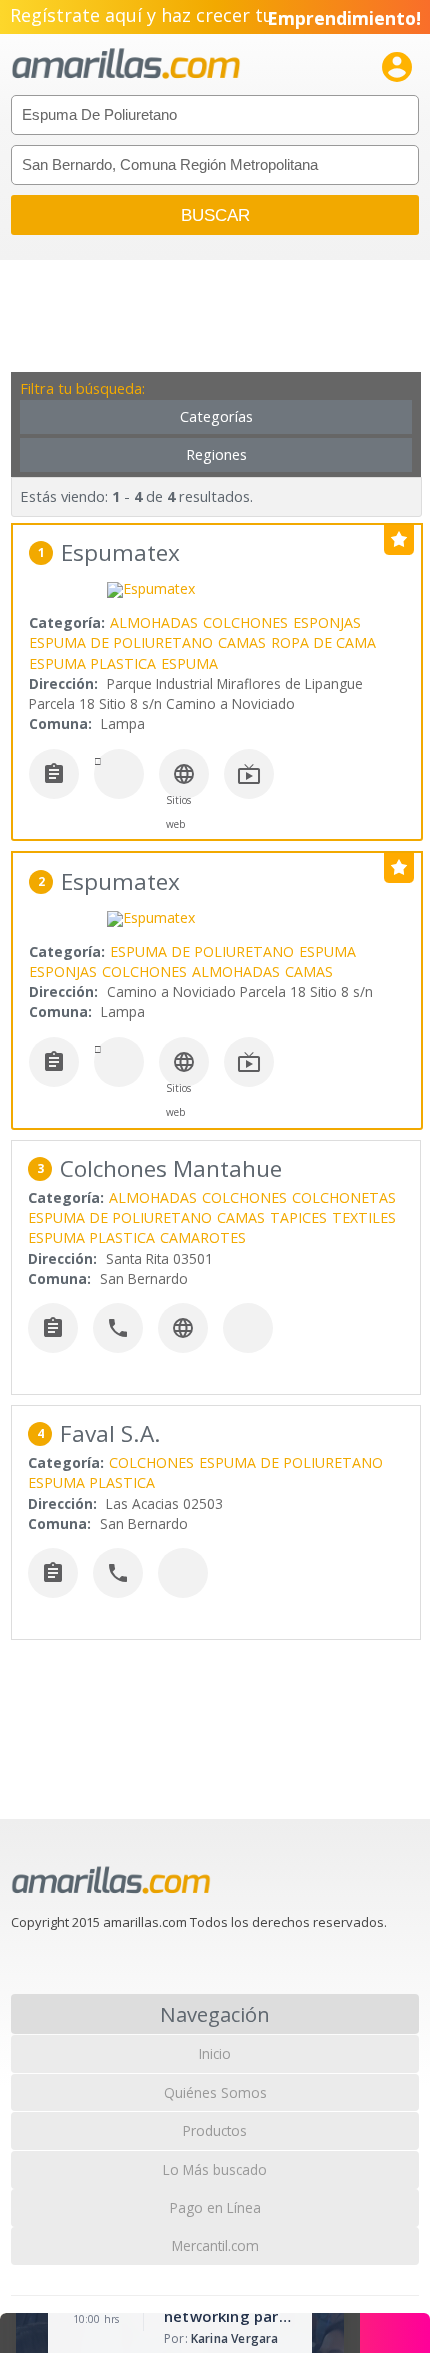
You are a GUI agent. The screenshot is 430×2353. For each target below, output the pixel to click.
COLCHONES (245, 622)
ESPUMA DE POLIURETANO (121, 642)
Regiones (216, 454)
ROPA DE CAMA (323, 642)
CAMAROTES (203, 1237)
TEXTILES (364, 1217)
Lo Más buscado (215, 2169)
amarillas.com (126, 64)
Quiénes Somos (215, 2092)
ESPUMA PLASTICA (92, 663)
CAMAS (242, 642)
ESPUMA (189, 663)
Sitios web (178, 812)
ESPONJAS (327, 622)
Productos (215, 2130)
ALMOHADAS (154, 622)
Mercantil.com (215, 2245)
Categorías (216, 416)
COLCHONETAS (344, 1197)
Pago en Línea (215, 2207)
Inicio (215, 2053)
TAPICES (298, 1217)
